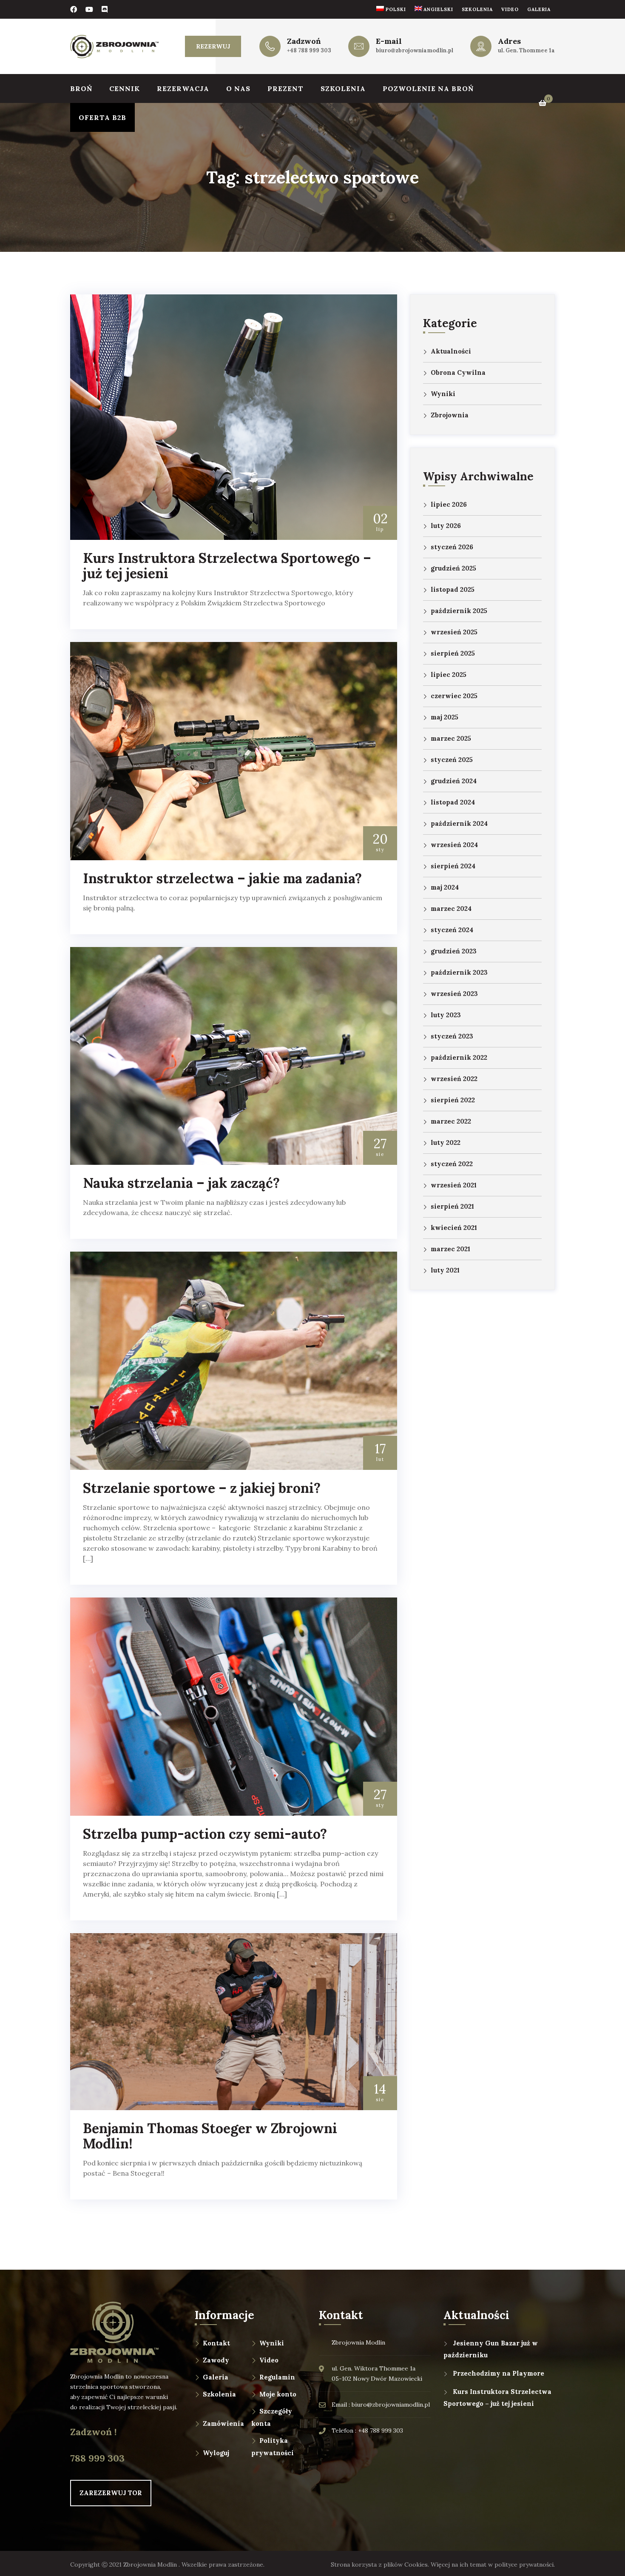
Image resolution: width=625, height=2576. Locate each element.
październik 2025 (459, 611)
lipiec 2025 (449, 675)
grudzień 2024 (454, 781)
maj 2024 (445, 887)
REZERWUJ (213, 46)
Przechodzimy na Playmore (499, 2373)
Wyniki (443, 394)
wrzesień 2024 (454, 845)
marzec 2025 (451, 738)
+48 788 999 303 (309, 50)
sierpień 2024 (453, 866)
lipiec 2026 (449, 504)
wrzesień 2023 (454, 994)
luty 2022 (446, 1143)
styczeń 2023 (452, 1036)
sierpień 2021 (452, 1206)
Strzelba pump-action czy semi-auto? (205, 1834)
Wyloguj (216, 2453)
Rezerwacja (183, 88)
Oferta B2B (102, 117)
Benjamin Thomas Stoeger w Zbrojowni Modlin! (210, 2136)
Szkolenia (477, 9)
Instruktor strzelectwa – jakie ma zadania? (222, 878)
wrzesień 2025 (454, 632)
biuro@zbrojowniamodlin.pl (415, 50)
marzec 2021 (450, 1249)
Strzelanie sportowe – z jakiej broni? (202, 1488)
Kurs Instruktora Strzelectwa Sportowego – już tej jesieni (227, 566)
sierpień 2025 (453, 653)
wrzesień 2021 (454, 1185)
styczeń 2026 (452, 547)
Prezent (286, 88)
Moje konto (278, 2394)
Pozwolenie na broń (428, 88)
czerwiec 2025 (454, 696)
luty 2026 (446, 526)
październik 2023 (459, 972)
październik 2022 (459, 1057)
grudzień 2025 (453, 568)
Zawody (216, 2360)
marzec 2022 (451, 1121)
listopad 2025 (453, 589)
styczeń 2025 (452, 760)
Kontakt (216, 2343)
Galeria (539, 9)
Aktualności (451, 351)
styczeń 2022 (452, 1164)
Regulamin (277, 2377)
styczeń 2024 (452, 930)
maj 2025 (445, 717)
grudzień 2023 (454, 951)
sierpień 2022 (453, 1100)
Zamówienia (223, 2423)
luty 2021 (445, 1270)
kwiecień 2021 (454, 1228)
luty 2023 (446, 1015)
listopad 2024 (453, 802)
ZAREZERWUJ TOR (111, 2493)
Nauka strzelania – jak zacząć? (181, 1183)
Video (510, 9)
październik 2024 (459, 823)
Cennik (125, 88)
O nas (238, 88)
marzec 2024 (451, 909)
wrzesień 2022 (454, 1079)
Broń (81, 88)
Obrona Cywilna (458, 372)
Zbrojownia (450, 415)
